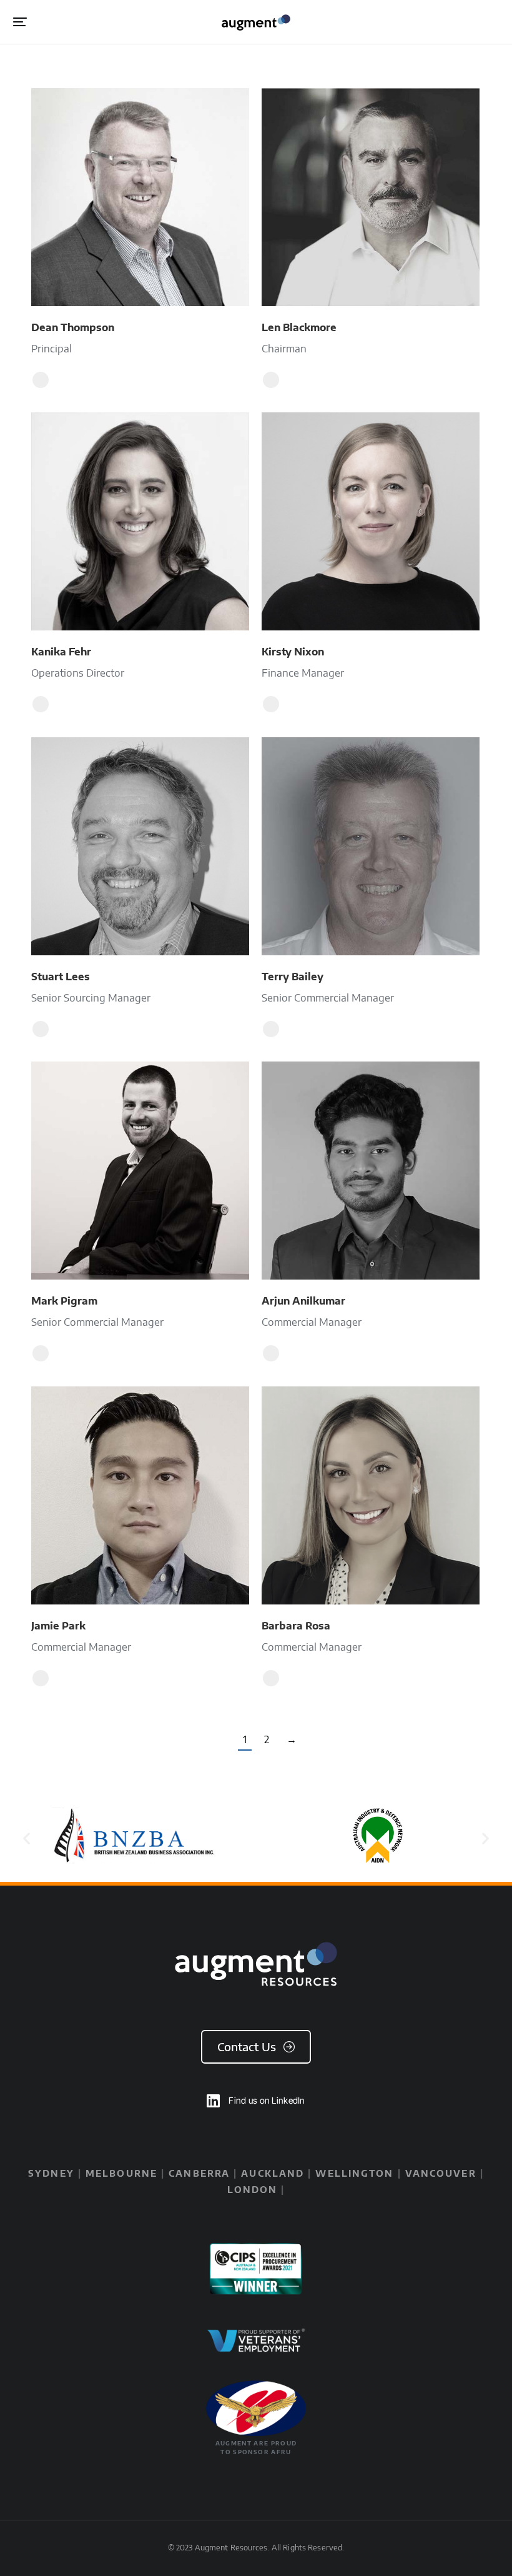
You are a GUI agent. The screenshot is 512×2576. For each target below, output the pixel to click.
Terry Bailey (293, 977)
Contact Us (247, 2046)
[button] (20, 22)
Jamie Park (58, 1626)
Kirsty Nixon (293, 652)
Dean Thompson (73, 327)
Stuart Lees (61, 977)
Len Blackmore (299, 327)
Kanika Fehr (61, 652)
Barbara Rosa (296, 1626)
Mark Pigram (64, 1301)
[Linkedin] (41, 380)
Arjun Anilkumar (303, 1301)
